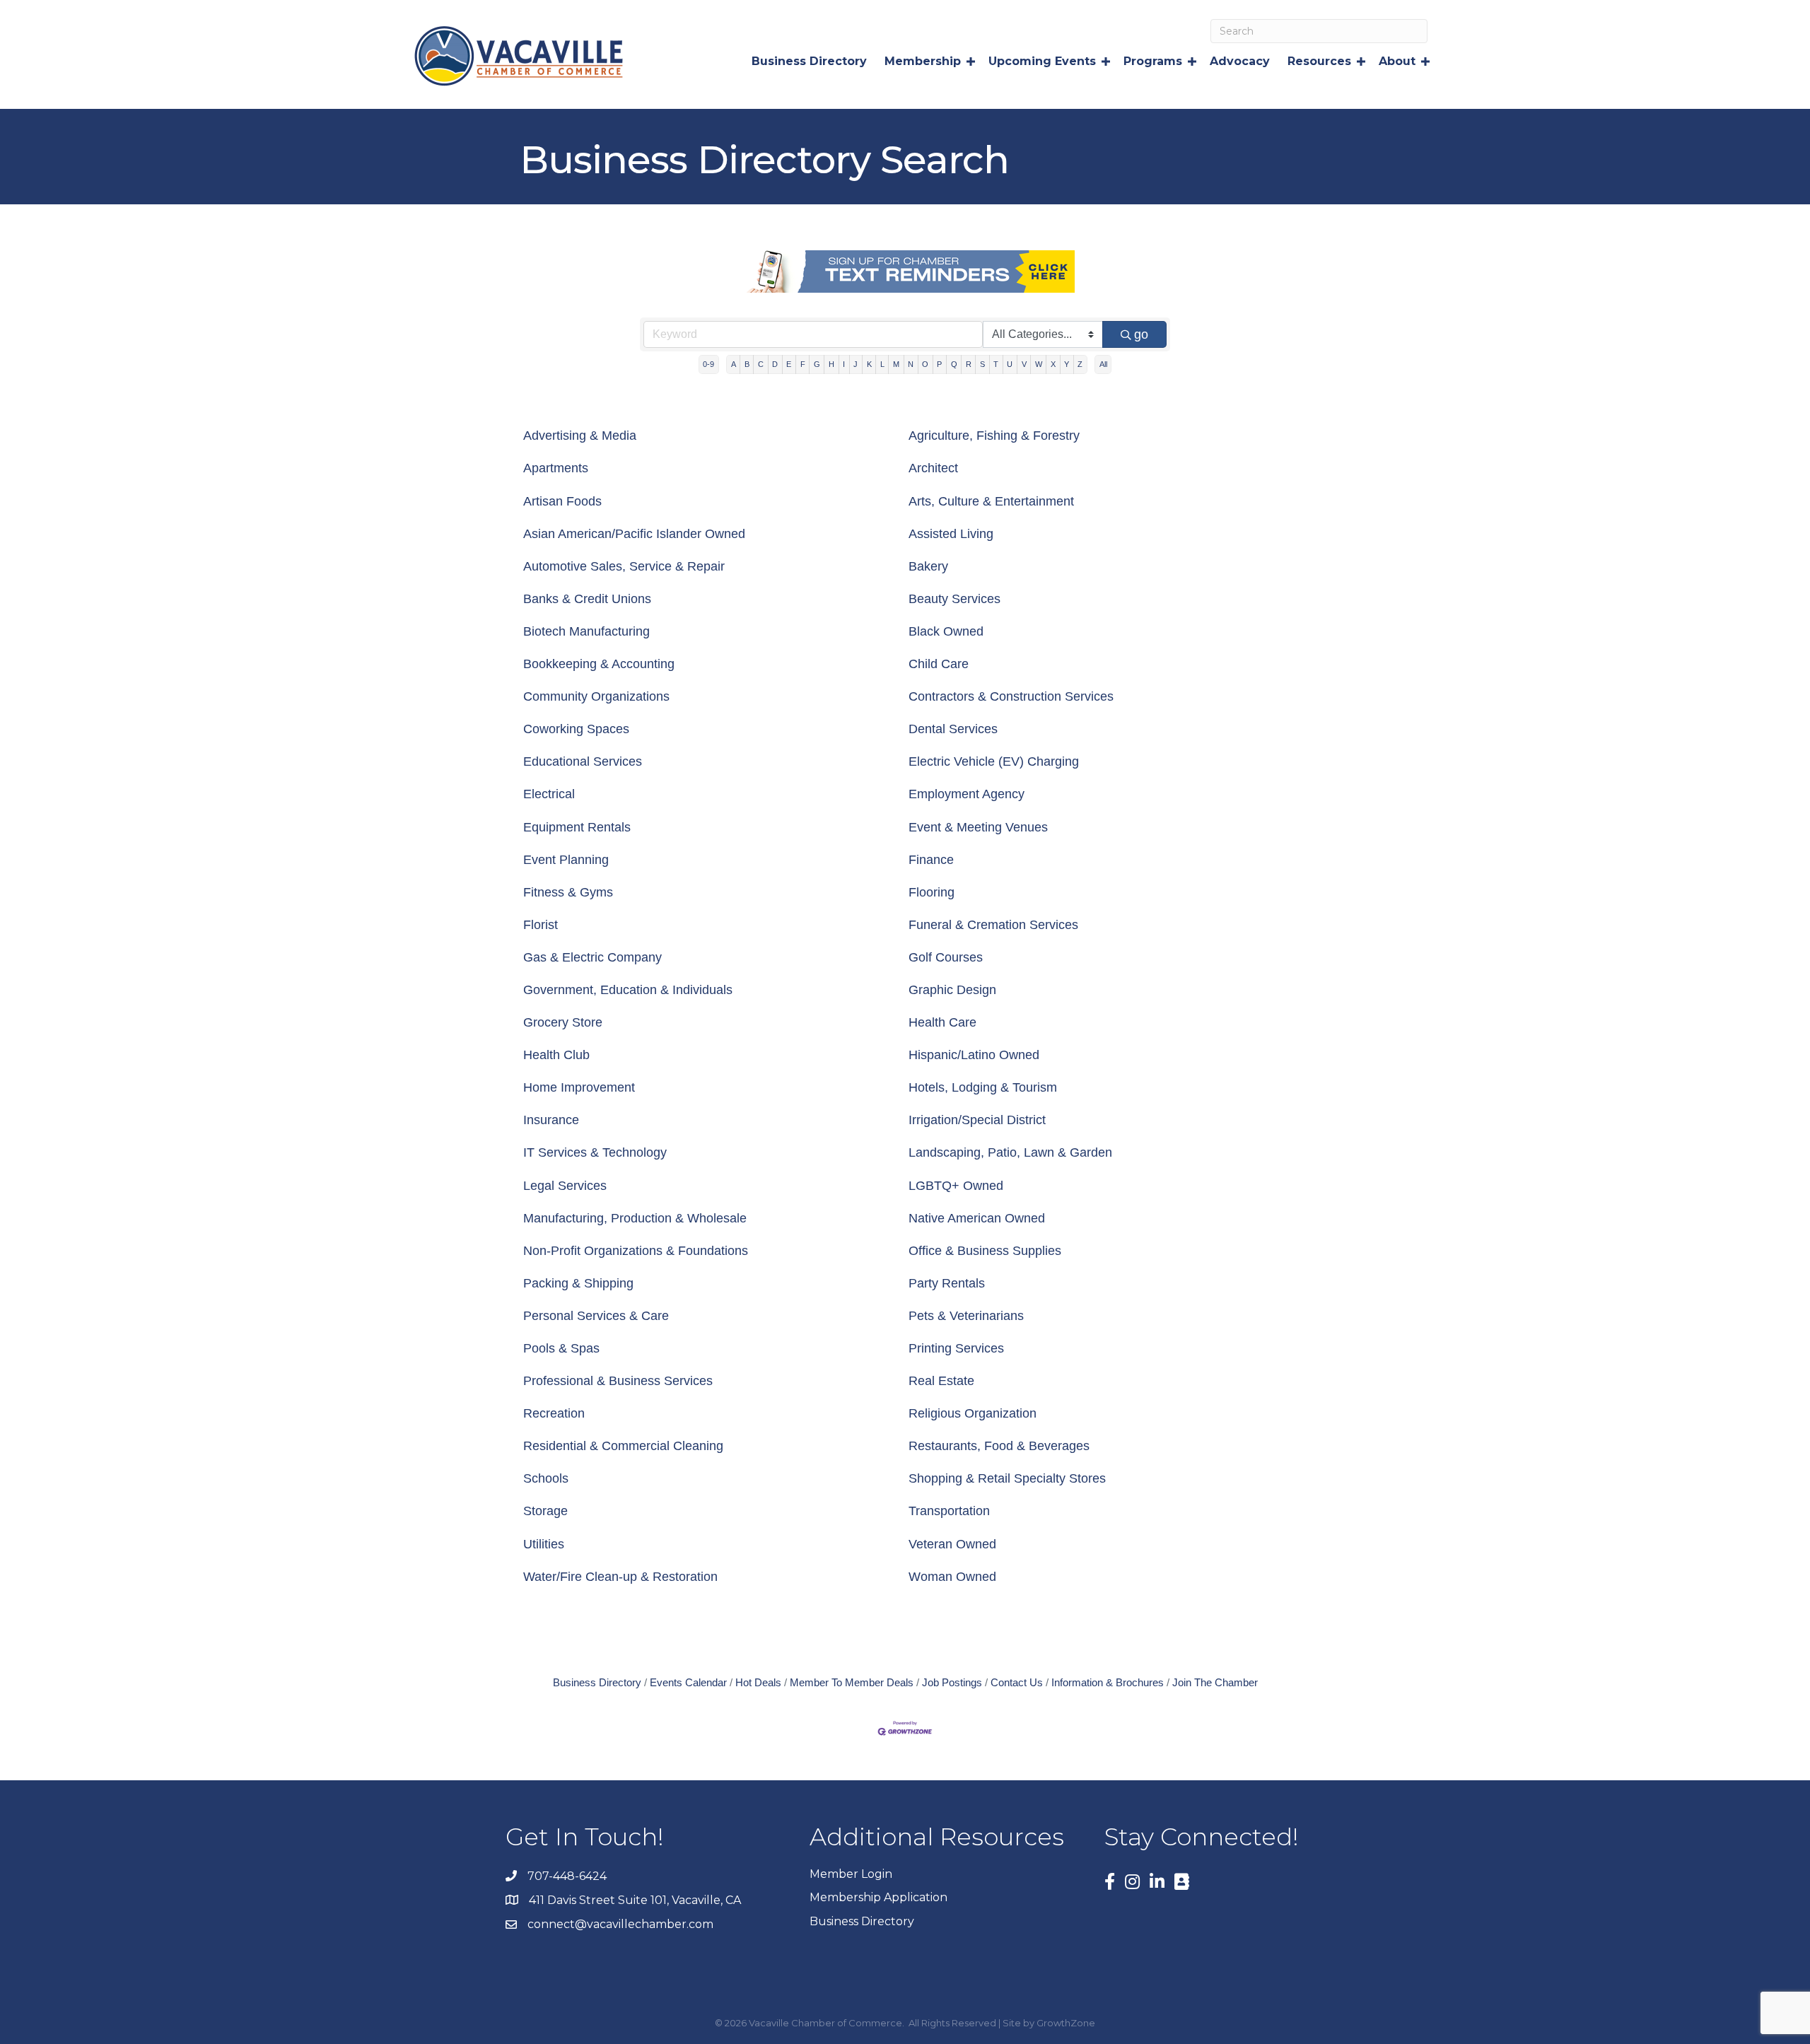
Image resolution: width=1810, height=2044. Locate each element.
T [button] (996, 364)
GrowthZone (1066, 2023)
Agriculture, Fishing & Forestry (994, 436)
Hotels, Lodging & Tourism (983, 1087)
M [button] (896, 364)
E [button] (789, 364)
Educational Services (583, 761)
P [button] (939, 364)
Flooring (932, 892)
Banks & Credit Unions (587, 599)
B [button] (747, 364)
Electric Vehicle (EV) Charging (994, 761)
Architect (933, 468)
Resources (1319, 61)
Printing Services (956, 1348)
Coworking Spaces (576, 729)
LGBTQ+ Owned (956, 1186)
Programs (1153, 61)
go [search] (1141, 334)
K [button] (869, 364)
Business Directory (809, 61)
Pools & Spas (561, 1348)
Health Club (556, 1055)
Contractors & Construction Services (1011, 696)
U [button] (1010, 364)
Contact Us (1017, 1682)
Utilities (544, 1544)
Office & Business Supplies (985, 1251)
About (1397, 61)
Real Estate (941, 1381)
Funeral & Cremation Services (993, 925)
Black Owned (946, 631)
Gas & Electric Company (592, 957)
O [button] (925, 364)
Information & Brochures (1108, 1682)
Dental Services (953, 729)
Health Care (942, 1022)
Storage (545, 1511)
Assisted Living (951, 534)
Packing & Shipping (578, 1283)
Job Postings (952, 1682)
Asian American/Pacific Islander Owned (634, 534)
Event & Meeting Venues (978, 827)
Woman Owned (952, 1577)
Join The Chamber (1215, 1682)
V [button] (1024, 364)
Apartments (556, 468)
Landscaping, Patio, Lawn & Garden (1010, 1152)
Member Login (851, 1874)
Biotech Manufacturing (586, 631)
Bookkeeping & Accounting (599, 664)
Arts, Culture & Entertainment (991, 501)
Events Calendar (688, 1682)
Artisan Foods (562, 501)
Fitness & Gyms (568, 892)
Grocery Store (563, 1022)
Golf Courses (946, 957)
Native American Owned (977, 1218)
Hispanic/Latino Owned (974, 1055)
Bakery (928, 566)
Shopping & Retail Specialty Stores (1007, 1478)
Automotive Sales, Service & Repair (624, 566)
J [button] (856, 364)
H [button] (831, 364)
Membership (923, 61)
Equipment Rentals (577, 827)
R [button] (969, 364)
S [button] (982, 364)
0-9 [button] (708, 364)
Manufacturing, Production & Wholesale (635, 1218)
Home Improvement (579, 1087)
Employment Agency (967, 794)
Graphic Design (952, 990)
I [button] (844, 364)
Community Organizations (596, 696)
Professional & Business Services (618, 1381)
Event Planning (566, 860)
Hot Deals (758, 1682)
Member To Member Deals (852, 1682)
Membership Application (878, 1897)
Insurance (551, 1120)
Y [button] (1067, 364)
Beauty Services (954, 599)
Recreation (554, 1413)
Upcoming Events (1042, 61)
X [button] (1053, 364)
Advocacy (1240, 61)
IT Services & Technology (595, 1152)
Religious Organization (973, 1413)
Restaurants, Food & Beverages (999, 1446)
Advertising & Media (580, 436)
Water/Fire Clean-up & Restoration (620, 1577)
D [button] (775, 364)
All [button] (1103, 364)
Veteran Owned (952, 1544)
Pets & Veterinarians (966, 1316)
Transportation (949, 1511)
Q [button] (954, 364)
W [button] (1039, 364)
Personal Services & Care (596, 1316)
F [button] (803, 364)
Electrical (549, 794)
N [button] (911, 364)
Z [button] (1080, 364)
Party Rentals (947, 1283)
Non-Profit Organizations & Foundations (636, 1251)
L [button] (882, 364)
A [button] (734, 364)
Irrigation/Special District (977, 1120)
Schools (546, 1478)
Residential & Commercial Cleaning (623, 1446)
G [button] (817, 364)
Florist (541, 925)
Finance (931, 860)
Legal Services (565, 1186)
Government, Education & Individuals (628, 990)
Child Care (939, 664)
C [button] (761, 364)
